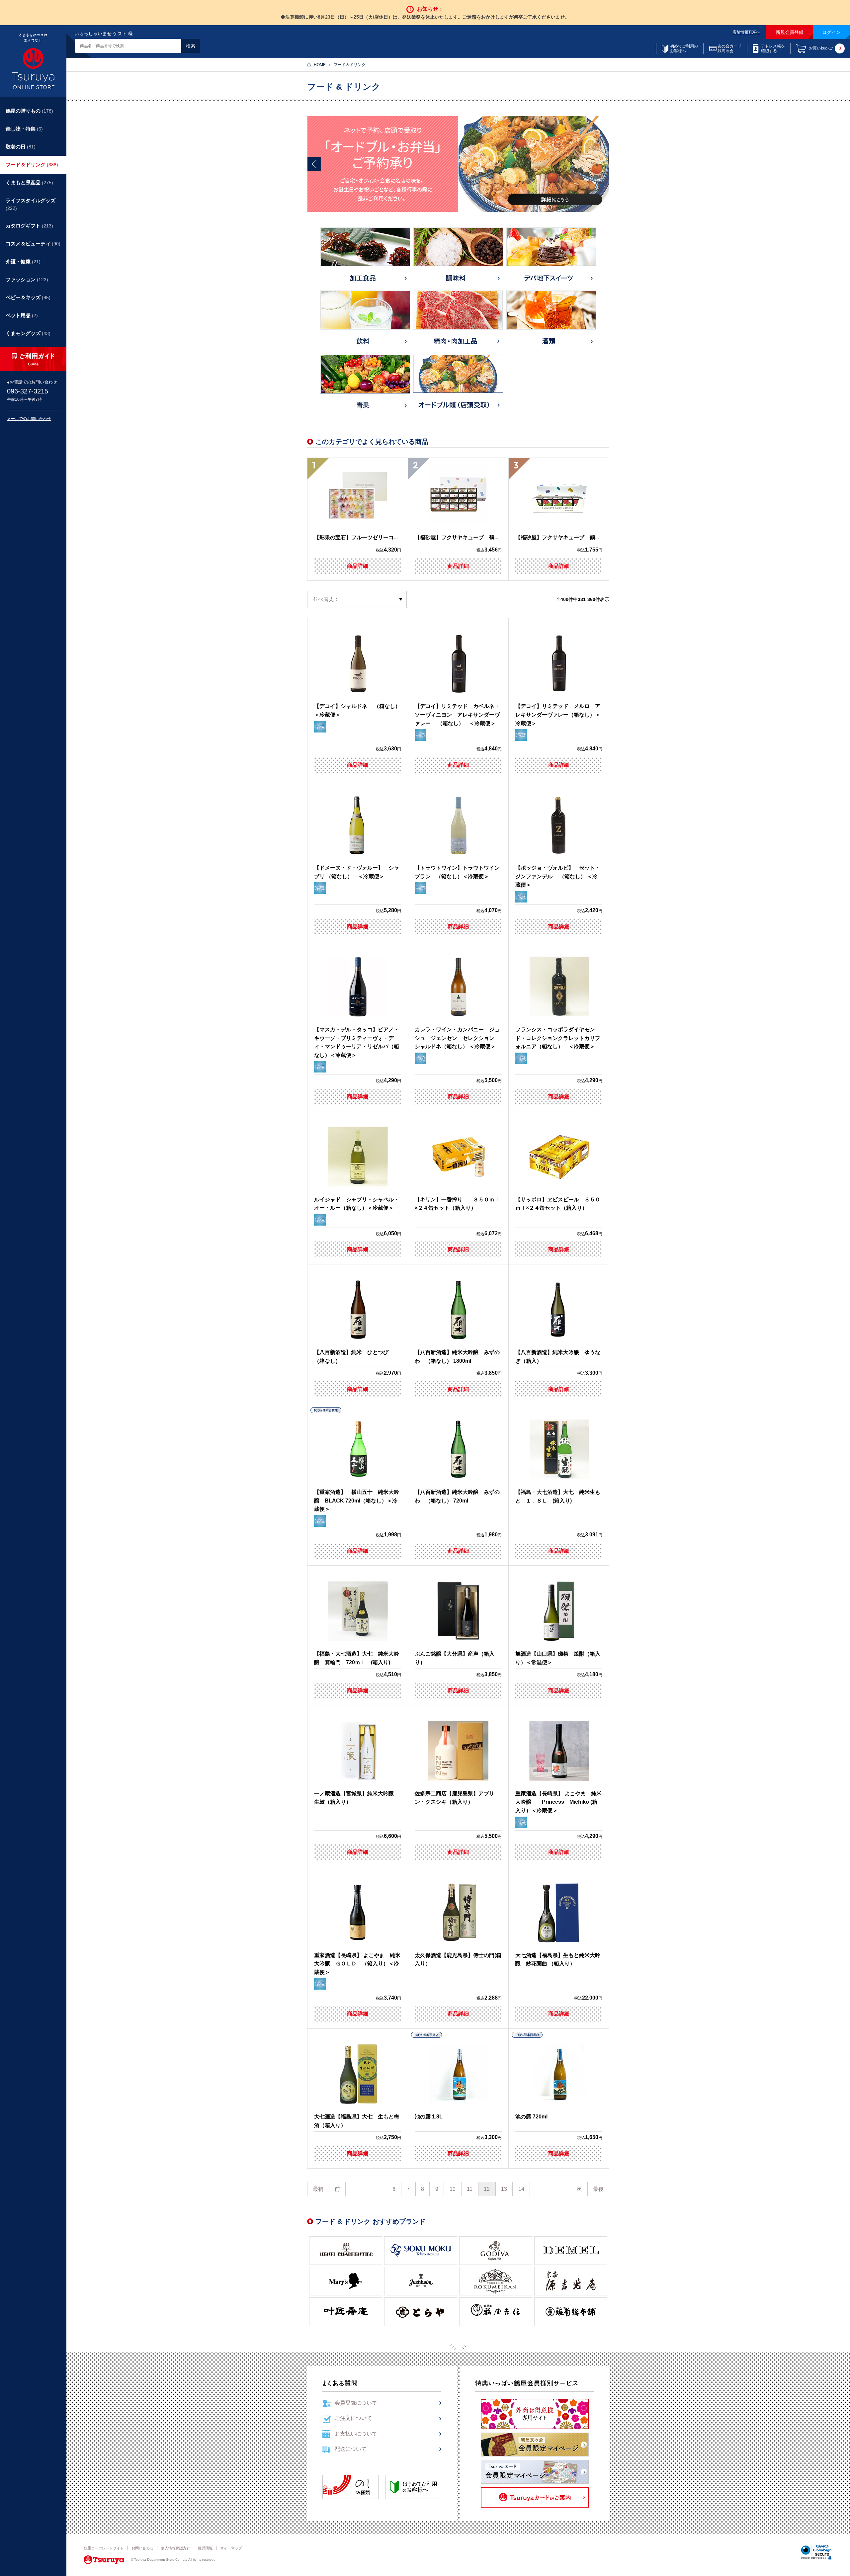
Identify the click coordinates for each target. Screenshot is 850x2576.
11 (470, 2189)
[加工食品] (365, 258)
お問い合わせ (142, 2548)
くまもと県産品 (29, 182)
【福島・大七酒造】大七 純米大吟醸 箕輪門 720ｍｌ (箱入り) (357, 1658)
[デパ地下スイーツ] (551, 258)
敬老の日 (21, 147)
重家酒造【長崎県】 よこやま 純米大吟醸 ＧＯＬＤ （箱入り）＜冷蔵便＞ (357, 1964)
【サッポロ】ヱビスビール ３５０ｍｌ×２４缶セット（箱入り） (558, 1204)
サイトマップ (231, 2548)
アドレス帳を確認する (773, 48)
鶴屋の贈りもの (29, 111)
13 (504, 2189)
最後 (598, 2189)
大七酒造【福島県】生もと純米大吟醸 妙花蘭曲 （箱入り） (558, 1960)
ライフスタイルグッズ (31, 204)
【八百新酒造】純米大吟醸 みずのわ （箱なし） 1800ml (457, 1357)
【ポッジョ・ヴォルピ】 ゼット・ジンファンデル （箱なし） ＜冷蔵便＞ (558, 876)
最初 (318, 2189)
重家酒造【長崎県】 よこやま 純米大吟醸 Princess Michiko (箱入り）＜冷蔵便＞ (558, 1802)
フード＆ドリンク (32, 165)
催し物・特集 (24, 129)
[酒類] (551, 321)
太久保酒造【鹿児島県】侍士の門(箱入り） (458, 1960)
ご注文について (353, 2418)
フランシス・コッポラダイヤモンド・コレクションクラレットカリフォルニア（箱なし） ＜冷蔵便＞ (558, 1038)
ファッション (27, 279)
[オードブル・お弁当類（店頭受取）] (458, 386)
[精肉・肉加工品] (458, 322)
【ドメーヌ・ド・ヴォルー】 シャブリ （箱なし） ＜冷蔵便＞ (357, 872)
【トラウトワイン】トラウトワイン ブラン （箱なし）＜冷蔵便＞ (458, 872)
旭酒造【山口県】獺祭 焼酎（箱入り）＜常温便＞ (558, 1658)
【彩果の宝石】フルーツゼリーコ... (356, 537)
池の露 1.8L (429, 2117)
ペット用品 (22, 315)
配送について (351, 2449)
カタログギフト (29, 226)
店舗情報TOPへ (746, 32)
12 (487, 2189)
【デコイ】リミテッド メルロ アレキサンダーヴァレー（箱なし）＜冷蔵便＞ (558, 715)
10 (453, 2189)
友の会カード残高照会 (729, 48)
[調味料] (458, 258)
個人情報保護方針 (176, 2548)
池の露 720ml (531, 2117)
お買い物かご (825, 49)
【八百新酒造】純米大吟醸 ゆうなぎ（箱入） (558, 1357)
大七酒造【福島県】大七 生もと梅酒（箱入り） (357, 2121)
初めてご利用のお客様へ (684, 48)
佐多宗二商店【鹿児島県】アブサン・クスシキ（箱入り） (455, 1798)
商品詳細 (358, 566)
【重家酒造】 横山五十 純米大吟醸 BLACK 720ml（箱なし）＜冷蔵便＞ (357, 1501)
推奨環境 (205, 2548)
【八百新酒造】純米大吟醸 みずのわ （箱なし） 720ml (457, 1496)
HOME (320, 65)
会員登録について (356, 2403)
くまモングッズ (28, 333)
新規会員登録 (790, 32)
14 (521, 2189)
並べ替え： (326, 599)
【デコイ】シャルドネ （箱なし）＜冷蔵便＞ (357, 710)
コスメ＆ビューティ (33, 244)
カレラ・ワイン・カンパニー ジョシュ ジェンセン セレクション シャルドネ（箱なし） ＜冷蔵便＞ (457, 1038)
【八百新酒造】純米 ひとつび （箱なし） (354, 1357)
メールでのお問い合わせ (29, 419)
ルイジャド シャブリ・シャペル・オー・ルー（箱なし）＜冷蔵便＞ (357, 1204)
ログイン (831, 32)
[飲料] (365, 321)
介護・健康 (23, 261)
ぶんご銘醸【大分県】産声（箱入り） (455, 1658)
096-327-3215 (28, 391)
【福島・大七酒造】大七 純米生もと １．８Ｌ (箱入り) (558, 1496)
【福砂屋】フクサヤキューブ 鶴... (457, 537)
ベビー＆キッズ (28, 297)
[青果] (365, 385)
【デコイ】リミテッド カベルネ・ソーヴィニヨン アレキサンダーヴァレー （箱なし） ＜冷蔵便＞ (457, 715)
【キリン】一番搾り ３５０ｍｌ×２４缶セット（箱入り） (457, 1204)
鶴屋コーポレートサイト (104, 2548)
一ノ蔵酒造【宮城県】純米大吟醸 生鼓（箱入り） (357, 1798)
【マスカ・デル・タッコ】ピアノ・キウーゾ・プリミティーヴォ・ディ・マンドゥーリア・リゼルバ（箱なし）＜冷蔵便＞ (357, 1042)
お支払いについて (356, 2434)
